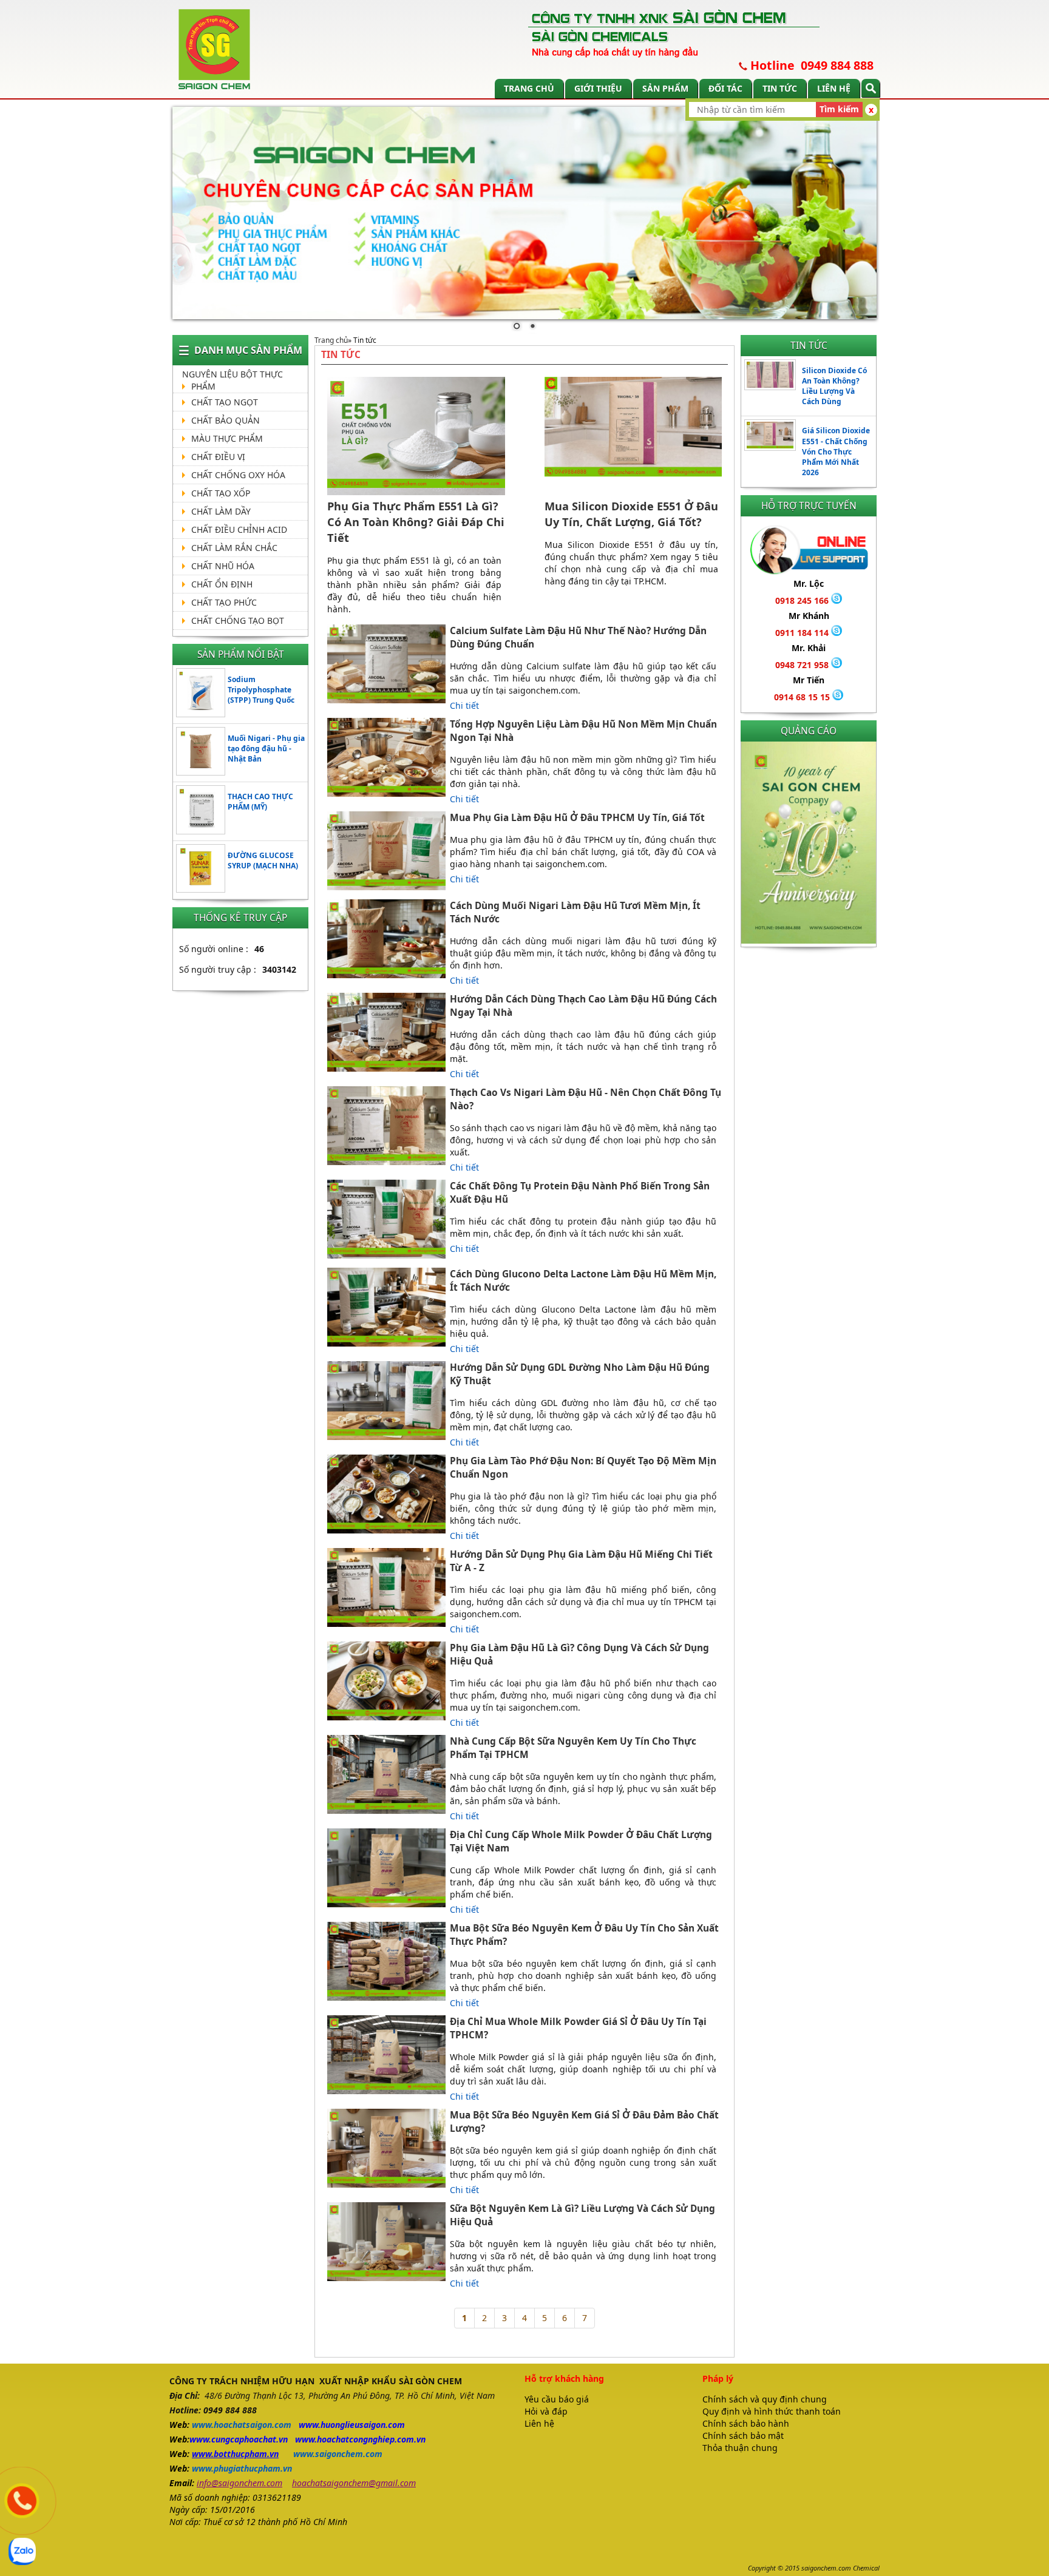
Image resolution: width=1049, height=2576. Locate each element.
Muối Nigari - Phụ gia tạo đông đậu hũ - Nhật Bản (266, 749)
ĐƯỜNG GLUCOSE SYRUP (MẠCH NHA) (263, 860)
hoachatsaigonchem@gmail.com (354, 2483)
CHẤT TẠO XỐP (221, 493)
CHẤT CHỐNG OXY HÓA (238, 475)
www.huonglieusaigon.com (352, 2425)
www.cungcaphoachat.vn (239, 2439)
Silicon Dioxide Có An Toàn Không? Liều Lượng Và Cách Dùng (834, 386)
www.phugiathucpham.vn (242, 2468)
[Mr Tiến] (838, 697)
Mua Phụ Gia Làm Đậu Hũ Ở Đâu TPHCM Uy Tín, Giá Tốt (577, 818)
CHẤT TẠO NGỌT (225, 402)
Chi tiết (464, 705)
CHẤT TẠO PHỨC (224, 602)
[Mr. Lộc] (837, 600)
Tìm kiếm (839, 109)
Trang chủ (529, 88)
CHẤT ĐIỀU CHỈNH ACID (239, 529)
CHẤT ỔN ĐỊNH (222, 584)
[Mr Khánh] (837, 633)
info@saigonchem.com (239, 2483)
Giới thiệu (598, 88)
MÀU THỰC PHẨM (227, 438)
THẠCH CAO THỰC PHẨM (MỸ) (260, 802)
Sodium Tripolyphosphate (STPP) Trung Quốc (261, 690)
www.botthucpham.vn (235, 2454)
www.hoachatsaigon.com (242, 2425)
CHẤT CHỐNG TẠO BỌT (238, 620)
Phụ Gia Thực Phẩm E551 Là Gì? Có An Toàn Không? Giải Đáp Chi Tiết (416, 522)
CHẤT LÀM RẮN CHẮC (234, 548)
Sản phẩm (665, 88)
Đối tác (725, 88)
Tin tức (780, 88)
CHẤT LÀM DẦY (221, 511)
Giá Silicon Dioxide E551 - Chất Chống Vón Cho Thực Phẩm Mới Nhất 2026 (836, 451)
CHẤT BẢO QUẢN (226, 420)
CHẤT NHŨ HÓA (223, 566)
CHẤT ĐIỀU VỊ (218, 457)
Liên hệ (834, 88)
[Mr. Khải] (837, 665)
